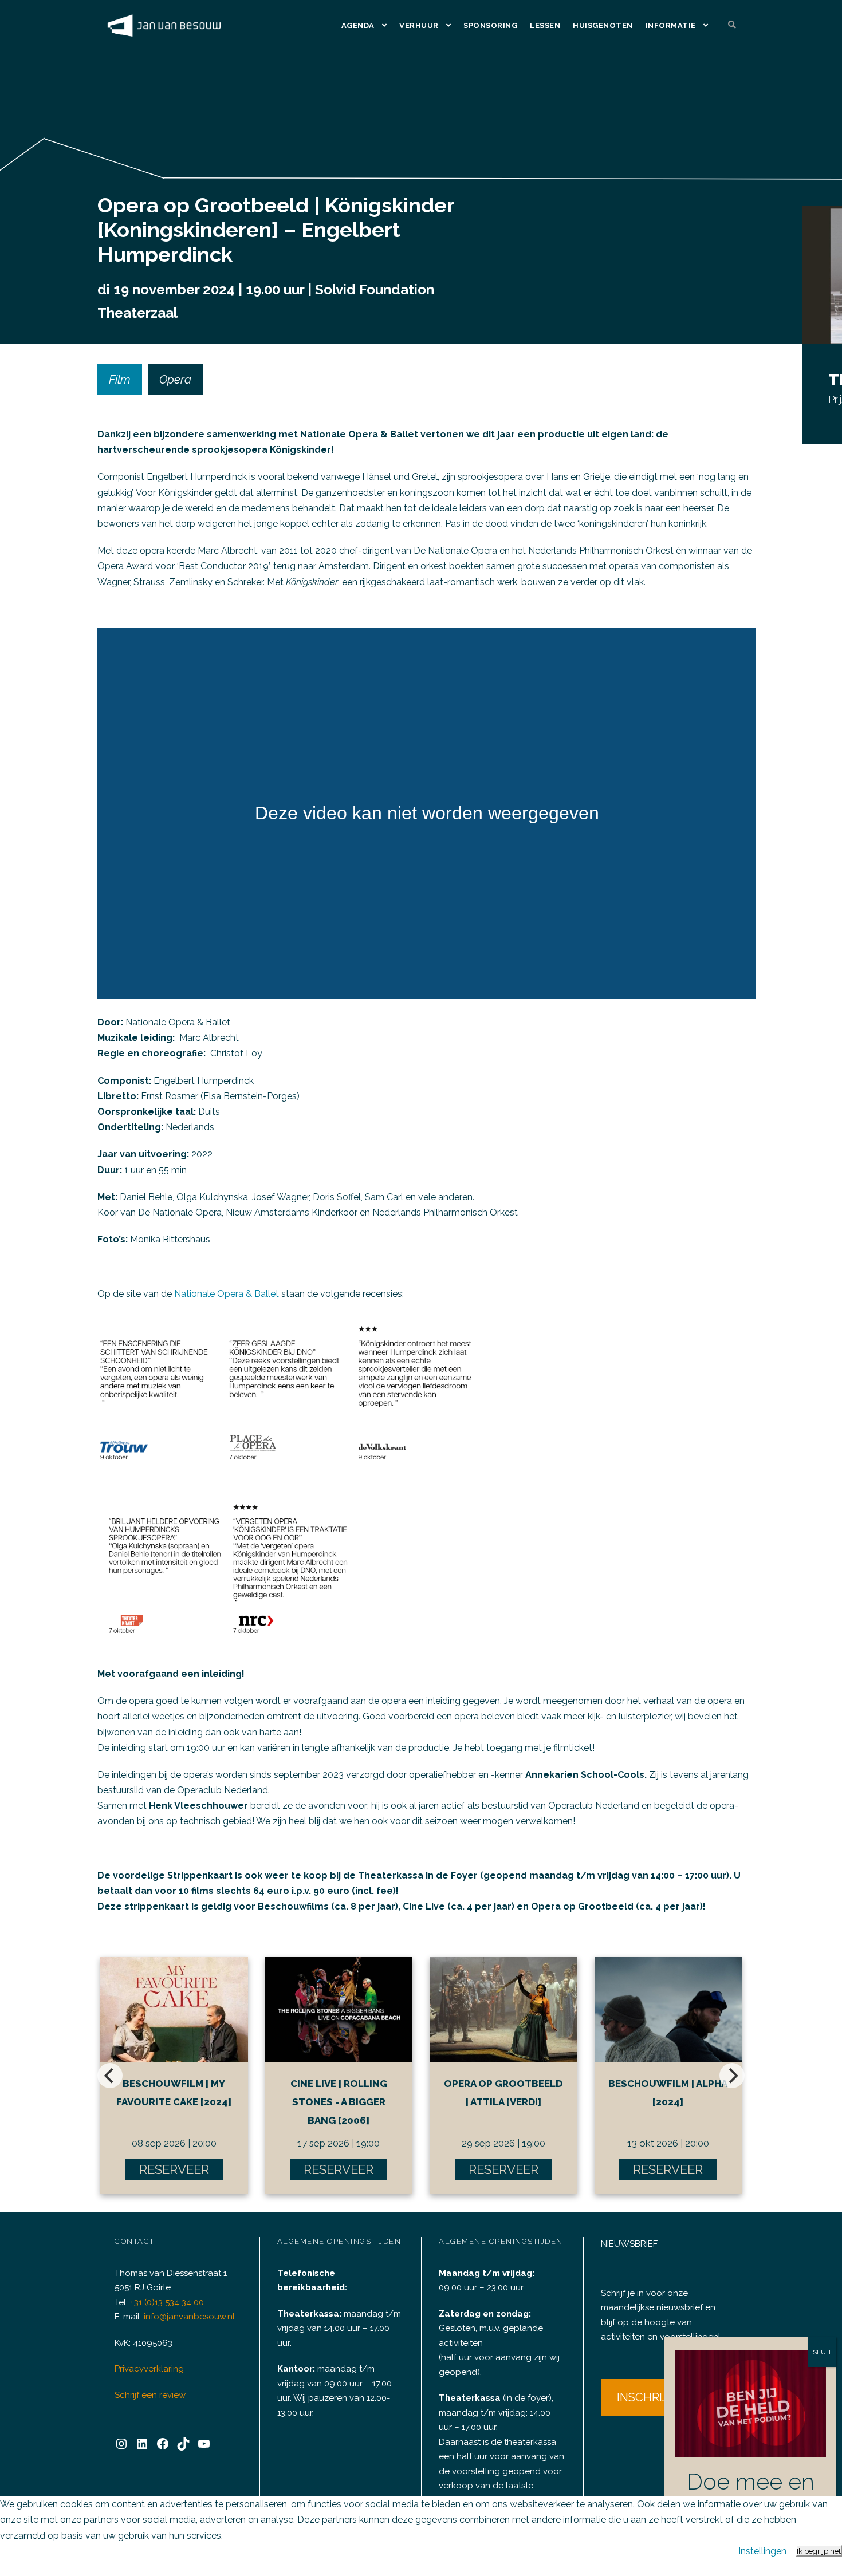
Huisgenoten (603, 25)
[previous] (110, 2076)
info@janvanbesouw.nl (189, 2317)
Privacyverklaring (149, 2369)
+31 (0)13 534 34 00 (167, 2302)
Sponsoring (490, 25)
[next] (732, 2076)
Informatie (671, 25)
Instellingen (762, 2551)
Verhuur (419, 25)
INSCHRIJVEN (654, 2397)
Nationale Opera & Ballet (227, 1294)
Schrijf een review (150, 2395)
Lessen (545, 25)
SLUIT (822, 2352)
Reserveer (174, 2169)
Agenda (358, 25)
